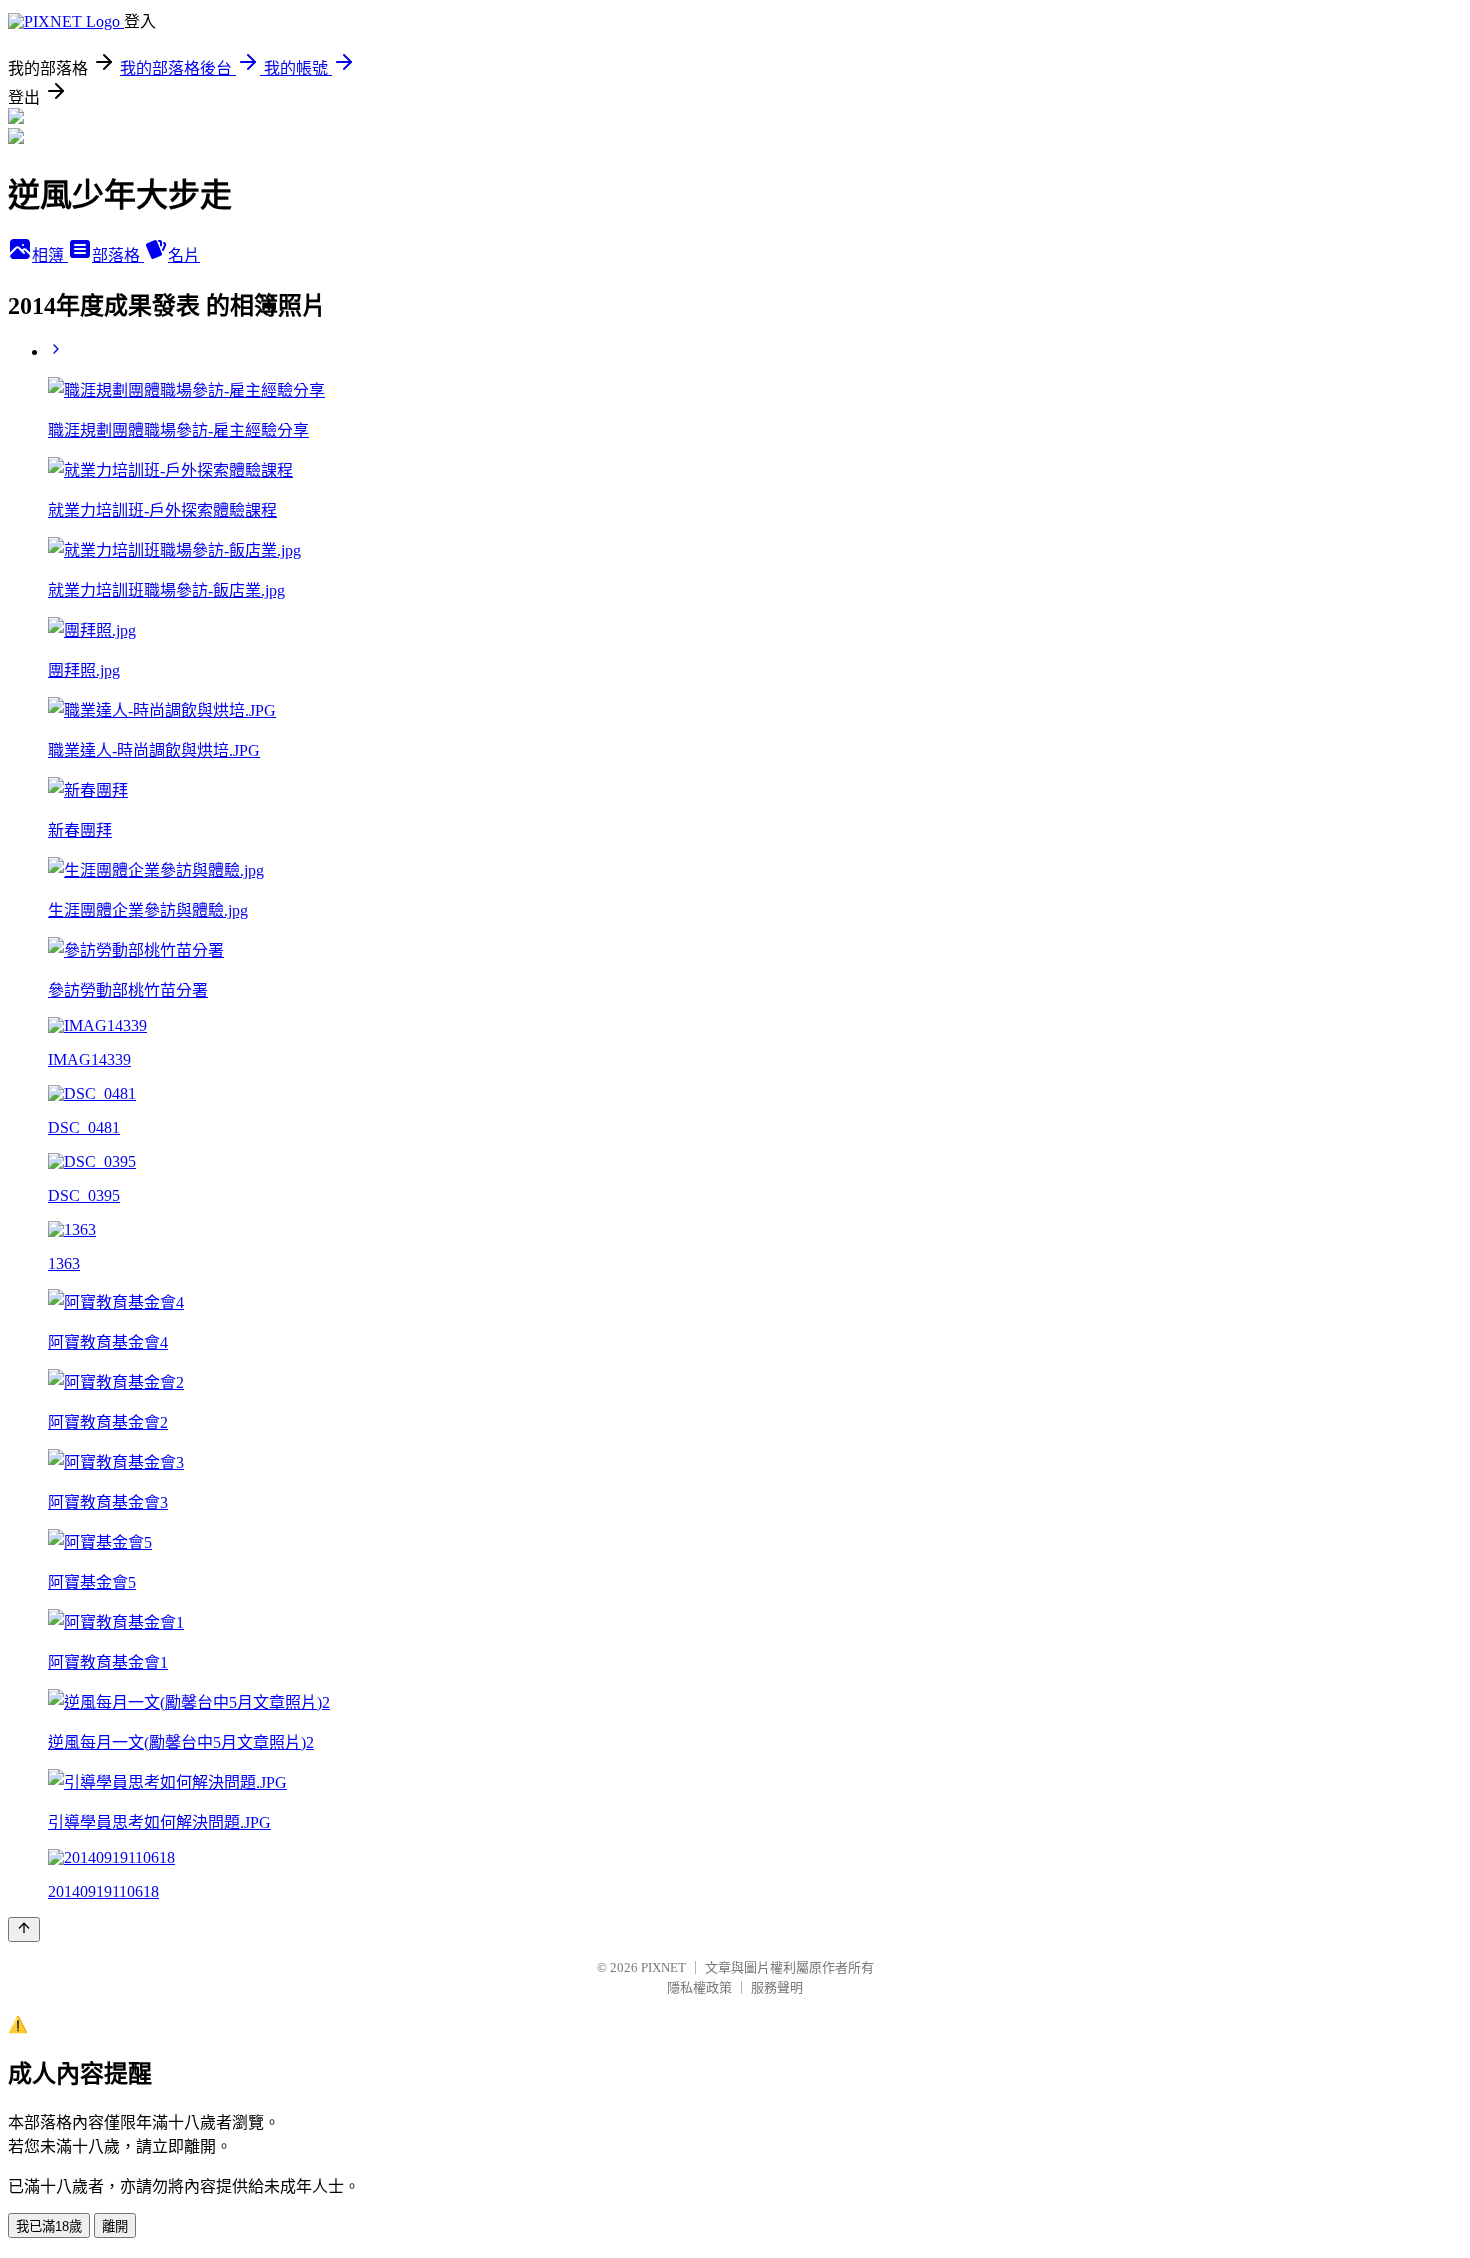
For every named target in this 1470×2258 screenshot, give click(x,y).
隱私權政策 (699, 1987)
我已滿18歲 (49, 2226)
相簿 (50, 255)
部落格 (118, 255)
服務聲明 (777, 1987)
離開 (115, 2226)
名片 (184, 255)
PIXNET (663, 1967)
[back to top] (24, 1929)
